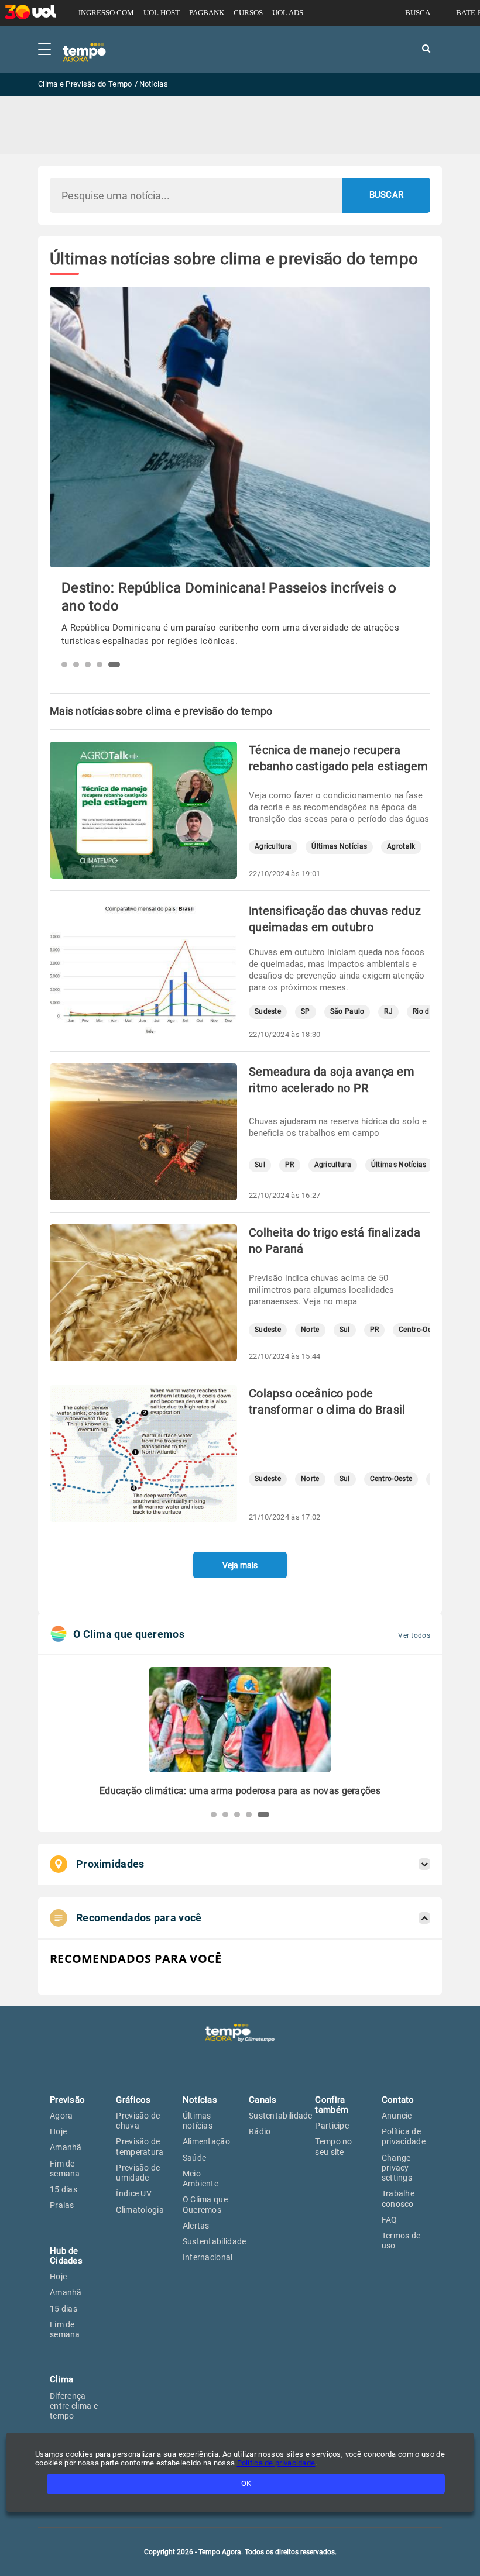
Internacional (208, 2257)
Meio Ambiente (200, 2179)
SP (306, 1012)
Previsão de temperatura (140, 2146)
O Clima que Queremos (205, 2204)
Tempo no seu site (333, 2146)
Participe (332, 2126)
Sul (260, 1165)
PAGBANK (207, 13)
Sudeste (268, 1012)
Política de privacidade (404, 2136)
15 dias (64, 2189)
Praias (62, 2205)
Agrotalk (401, 847)
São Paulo (347, 1012)
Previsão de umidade (138, 2173)
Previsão (67, 2100)
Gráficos (133, 2100)
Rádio (260, 2131)
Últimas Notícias (339, 847)
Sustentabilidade (215, 2241)
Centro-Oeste (420, 1330)
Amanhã (66, 2147)
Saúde (195, 2158)
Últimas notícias (198, 2121)
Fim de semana (65, 2169)
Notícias (200, 2100)
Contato (398, 2100)
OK (246, 2483)
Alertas (196, 2226)
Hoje (58, 2131)
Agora (61, 2116)
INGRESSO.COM (106, 13)
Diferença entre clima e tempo (74, 2406)
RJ (388, 1012)
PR (290, 1165)
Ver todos (414, 1635)
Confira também (332, 2105)
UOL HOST (162, 13)
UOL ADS (288, 13)
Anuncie (397, 2116)
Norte (310, 1330)
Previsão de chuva (138, 2121)
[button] (67, 664)
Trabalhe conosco (398, 2198)
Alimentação (206, 2141)
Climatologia (140, 2210)
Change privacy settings (397, 2168)
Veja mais (240, 1565)
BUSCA (418, 13)
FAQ (390, 2220)
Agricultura (273, 847)
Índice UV (134, 2193)
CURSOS (248, 13)
